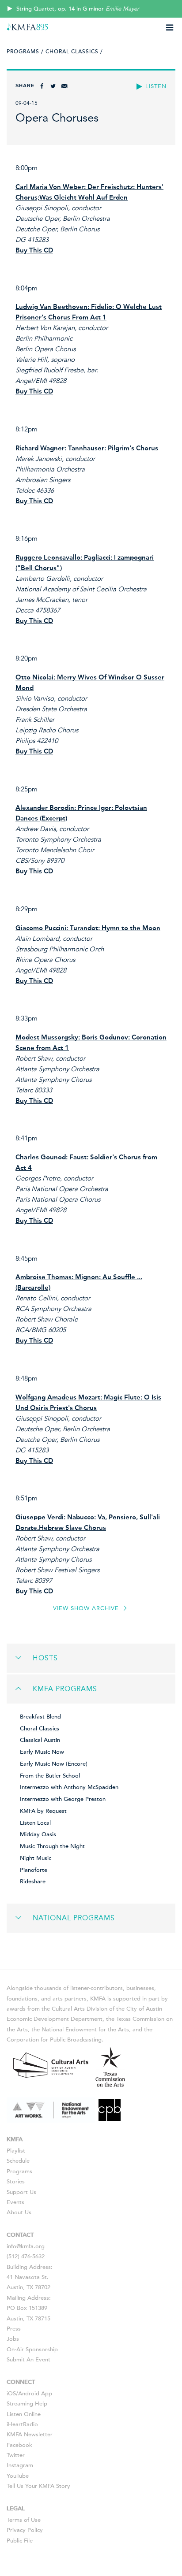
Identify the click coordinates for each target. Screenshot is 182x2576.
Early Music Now (42, 1752)
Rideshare (33, 1882)
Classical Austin (40, 1740)
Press (14, 2329)
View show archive (87, 1608)
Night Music (36, 1858)
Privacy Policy (25, 2530)
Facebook (19, 2445)
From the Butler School (50, 1776)
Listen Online (24, 2414)
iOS (11, 2394)
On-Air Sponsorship (32, 2350)
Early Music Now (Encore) (54, 1764)
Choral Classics (40, 1729)
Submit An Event (28, 2360)
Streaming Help (27, 2404)
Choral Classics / (74, 52)
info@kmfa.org (26, 2246)
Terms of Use (24, 2520)
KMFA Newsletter (30, 2435)
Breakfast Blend (40, 1717)
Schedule (18, 2161)
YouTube (18, 2476)
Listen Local (35, 1823)
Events (15, 2202)
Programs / (25, 52)
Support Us (21, 2192)
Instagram (20, 2465)
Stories (16, 2182)
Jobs (13, 2339)
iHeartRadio (22, 2424)
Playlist (16, 2151)
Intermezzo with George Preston (63, 1799)
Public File (20, 2541)
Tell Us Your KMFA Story (38, 2486)
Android (29, 2394)
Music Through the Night (52, 1846)
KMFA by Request (43, 1811)
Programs (19, 2171)
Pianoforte (34, 1870)
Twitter (16, 2455)
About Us (19, 2212)
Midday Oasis (38, 1834)
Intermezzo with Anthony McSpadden (69, 1787)
